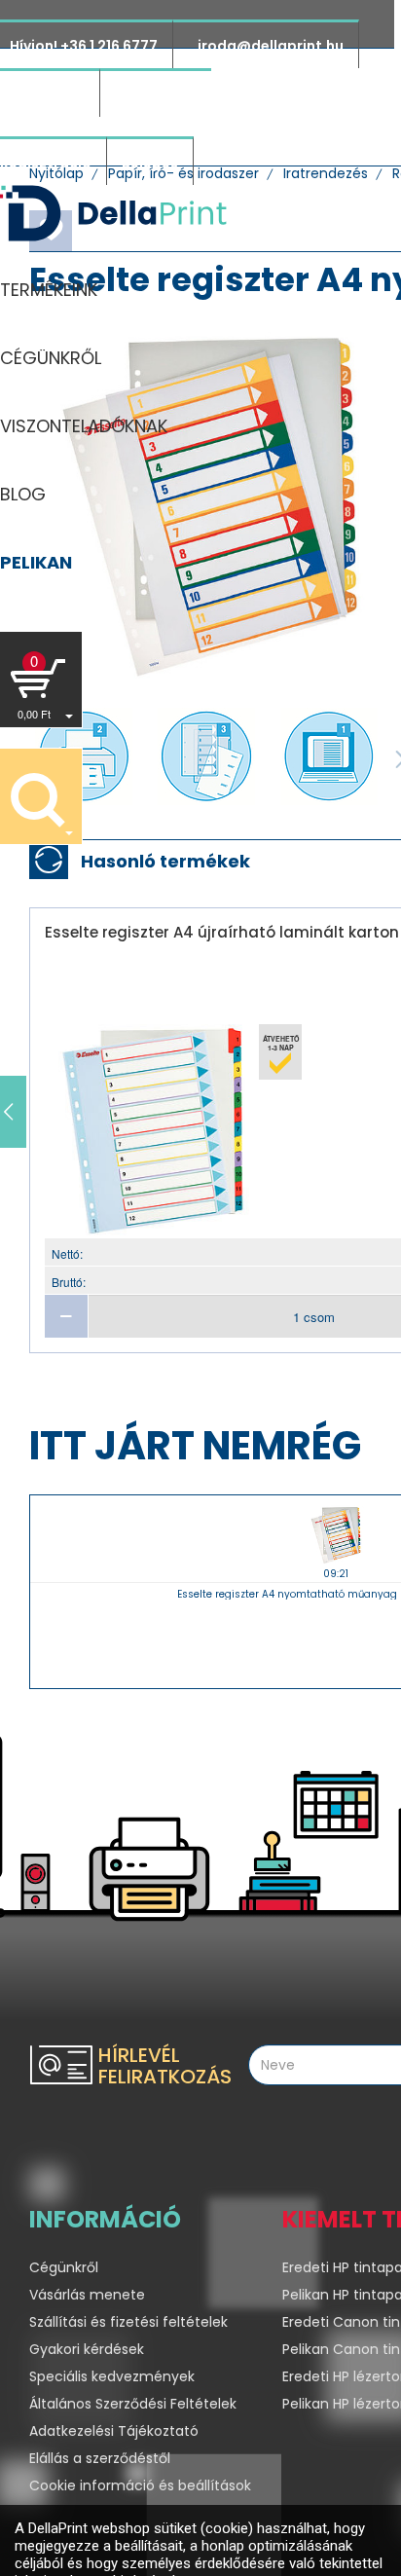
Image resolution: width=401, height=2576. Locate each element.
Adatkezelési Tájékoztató (114, 2431)
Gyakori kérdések (87, 2349)
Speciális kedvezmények (112, 2376)
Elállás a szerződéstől (100, 2458)
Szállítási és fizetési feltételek (128, 2322)
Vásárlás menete (87, 2295)
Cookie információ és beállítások (140, 2485)
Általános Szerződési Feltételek (133, 2404)
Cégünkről (64, 2267)
